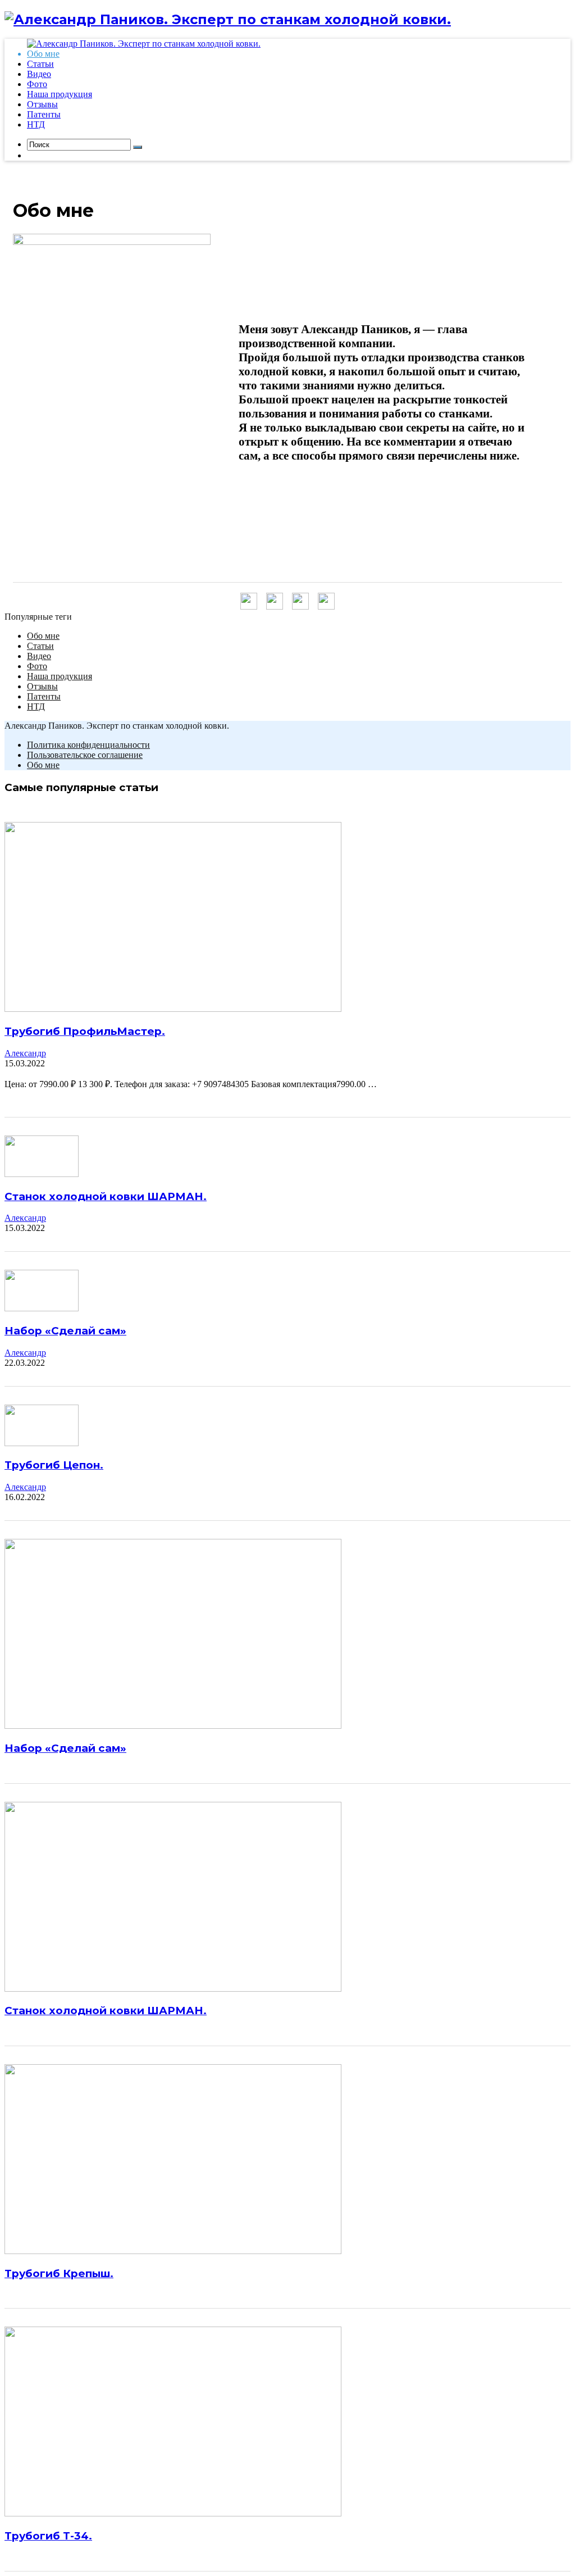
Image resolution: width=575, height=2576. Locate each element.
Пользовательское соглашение (85, 755)
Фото (37, 666)
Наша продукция (60, 676)
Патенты (44, 696)
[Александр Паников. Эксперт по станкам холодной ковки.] (228, 19)
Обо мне (43, 636)
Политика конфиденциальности (88, 745)
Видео (39, 656)
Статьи (40, 646)
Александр (25, 1053)
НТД (36, 707)
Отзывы (42, 686)
